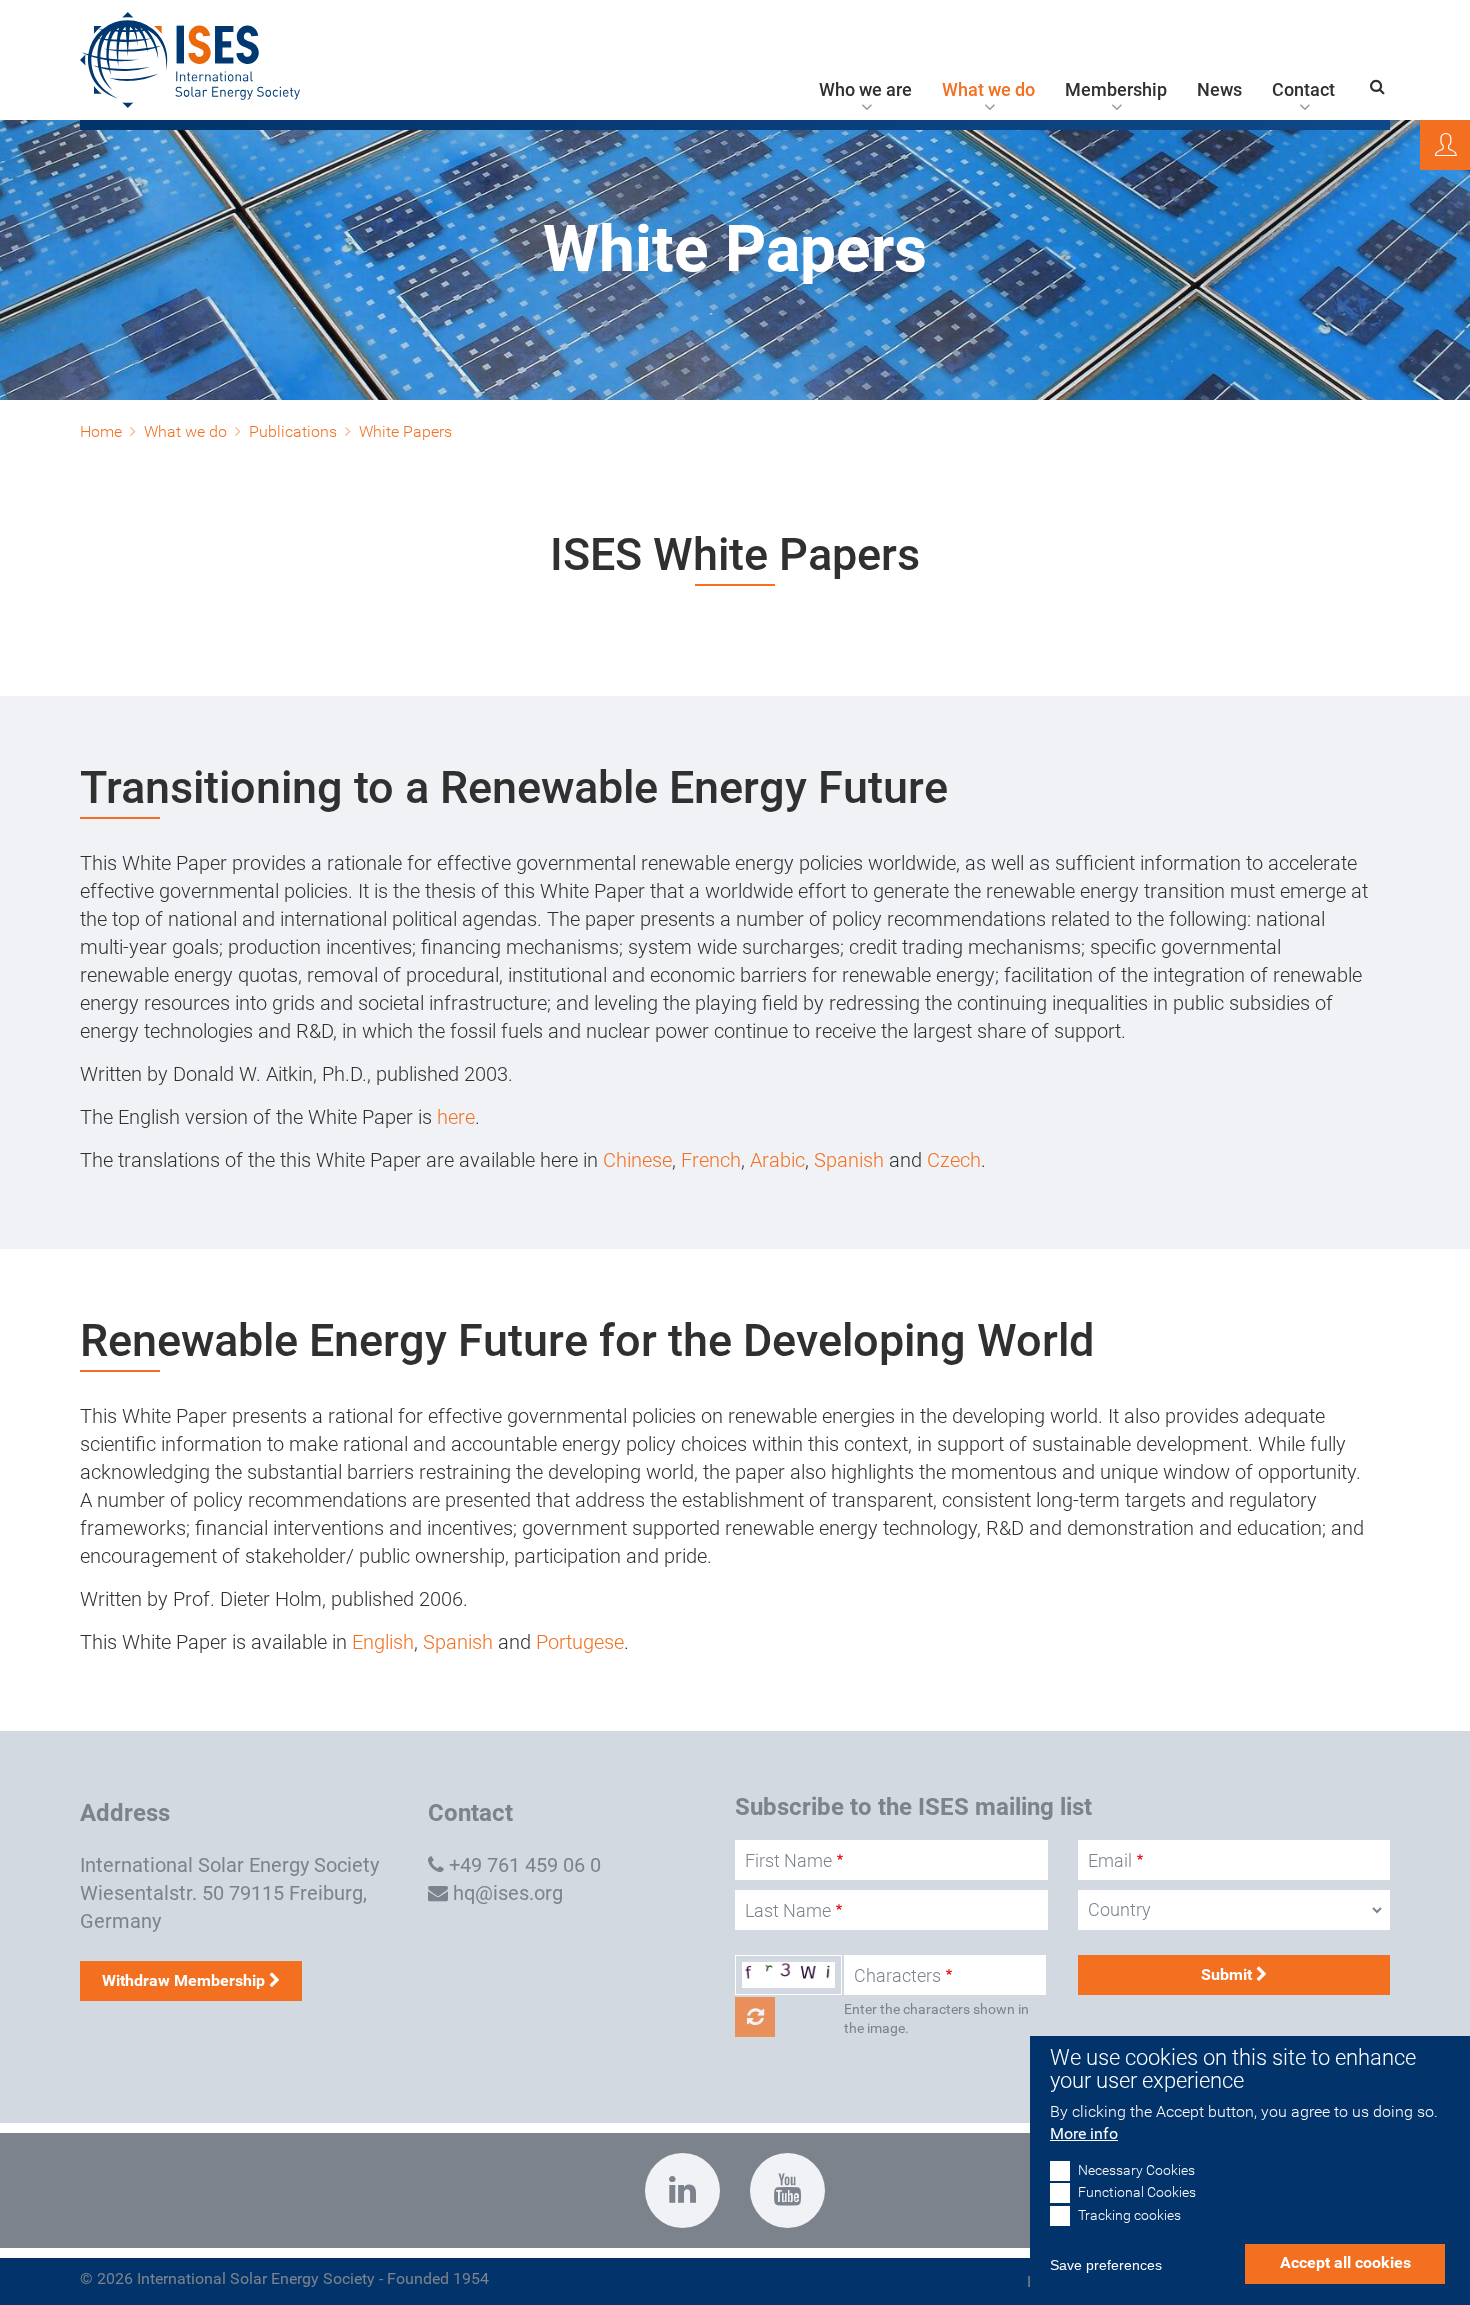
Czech (954, 1160)
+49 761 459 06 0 (525, 1865)
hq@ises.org (508, 1893)
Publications (293, 431)
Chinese (637, 1160)
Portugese (580, 1642)
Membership (1116, 90)
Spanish (851, 1160)
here (456, 1117)
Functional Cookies (1137, 2193)
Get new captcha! (755, 2017)
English (383, 1642)
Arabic (777, 1160)
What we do (988, 90)
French (711, 1160)
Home (101, 431)
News (1219, 90)
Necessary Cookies (1136, 2171)
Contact (1303, 90)
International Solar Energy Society (229, 1865)
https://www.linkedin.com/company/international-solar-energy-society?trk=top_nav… (682, 2190)
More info (1084, 2134)
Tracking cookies (1129, 2215)
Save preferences (1106, 2265)
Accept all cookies (1345, 2262)
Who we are (865, 90)
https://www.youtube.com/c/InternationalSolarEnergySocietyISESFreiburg (787, 2190)
